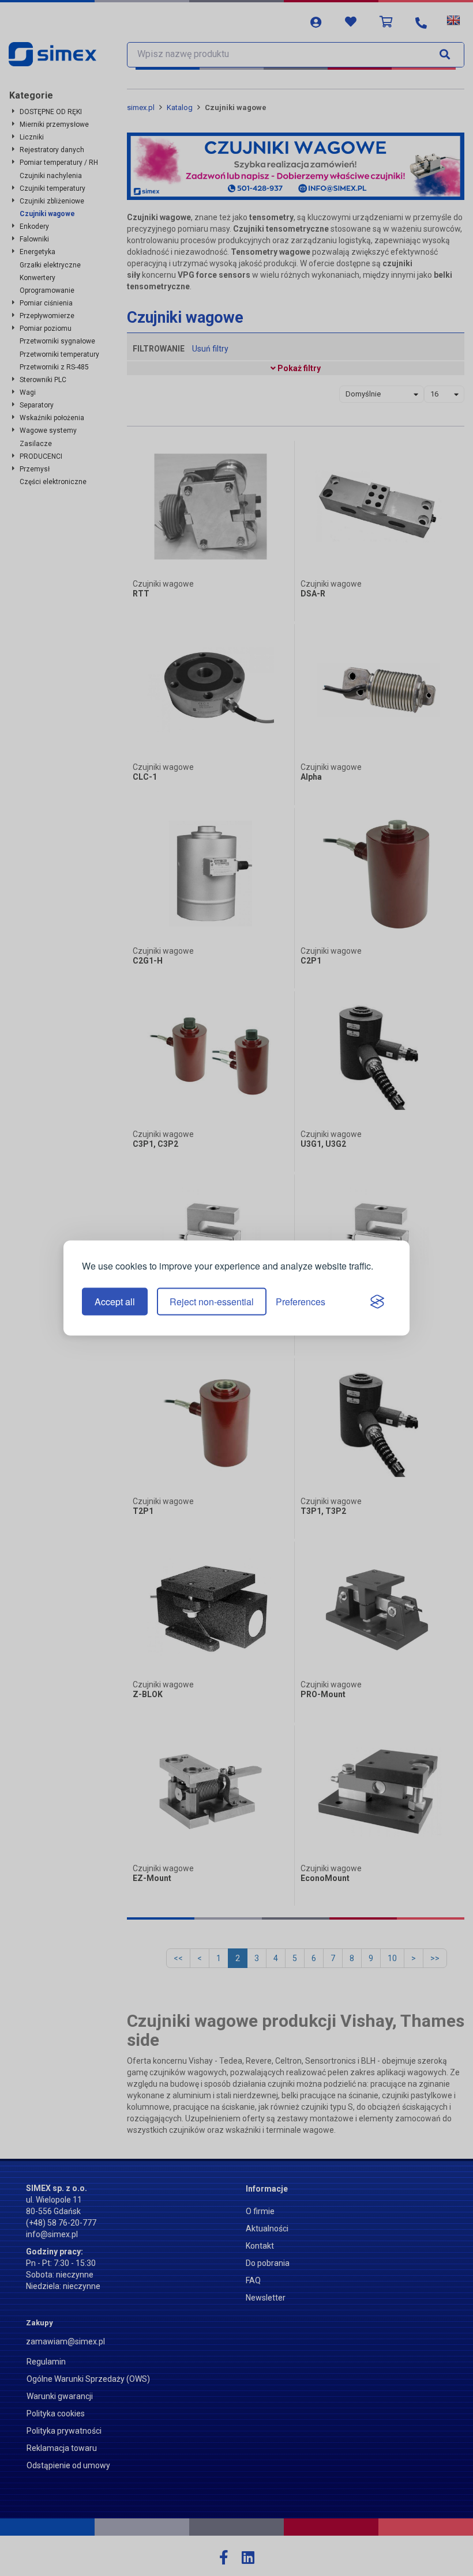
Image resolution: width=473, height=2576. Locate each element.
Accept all (115, 1302)
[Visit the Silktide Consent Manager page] (377, 1302)
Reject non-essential (212, 1302)
